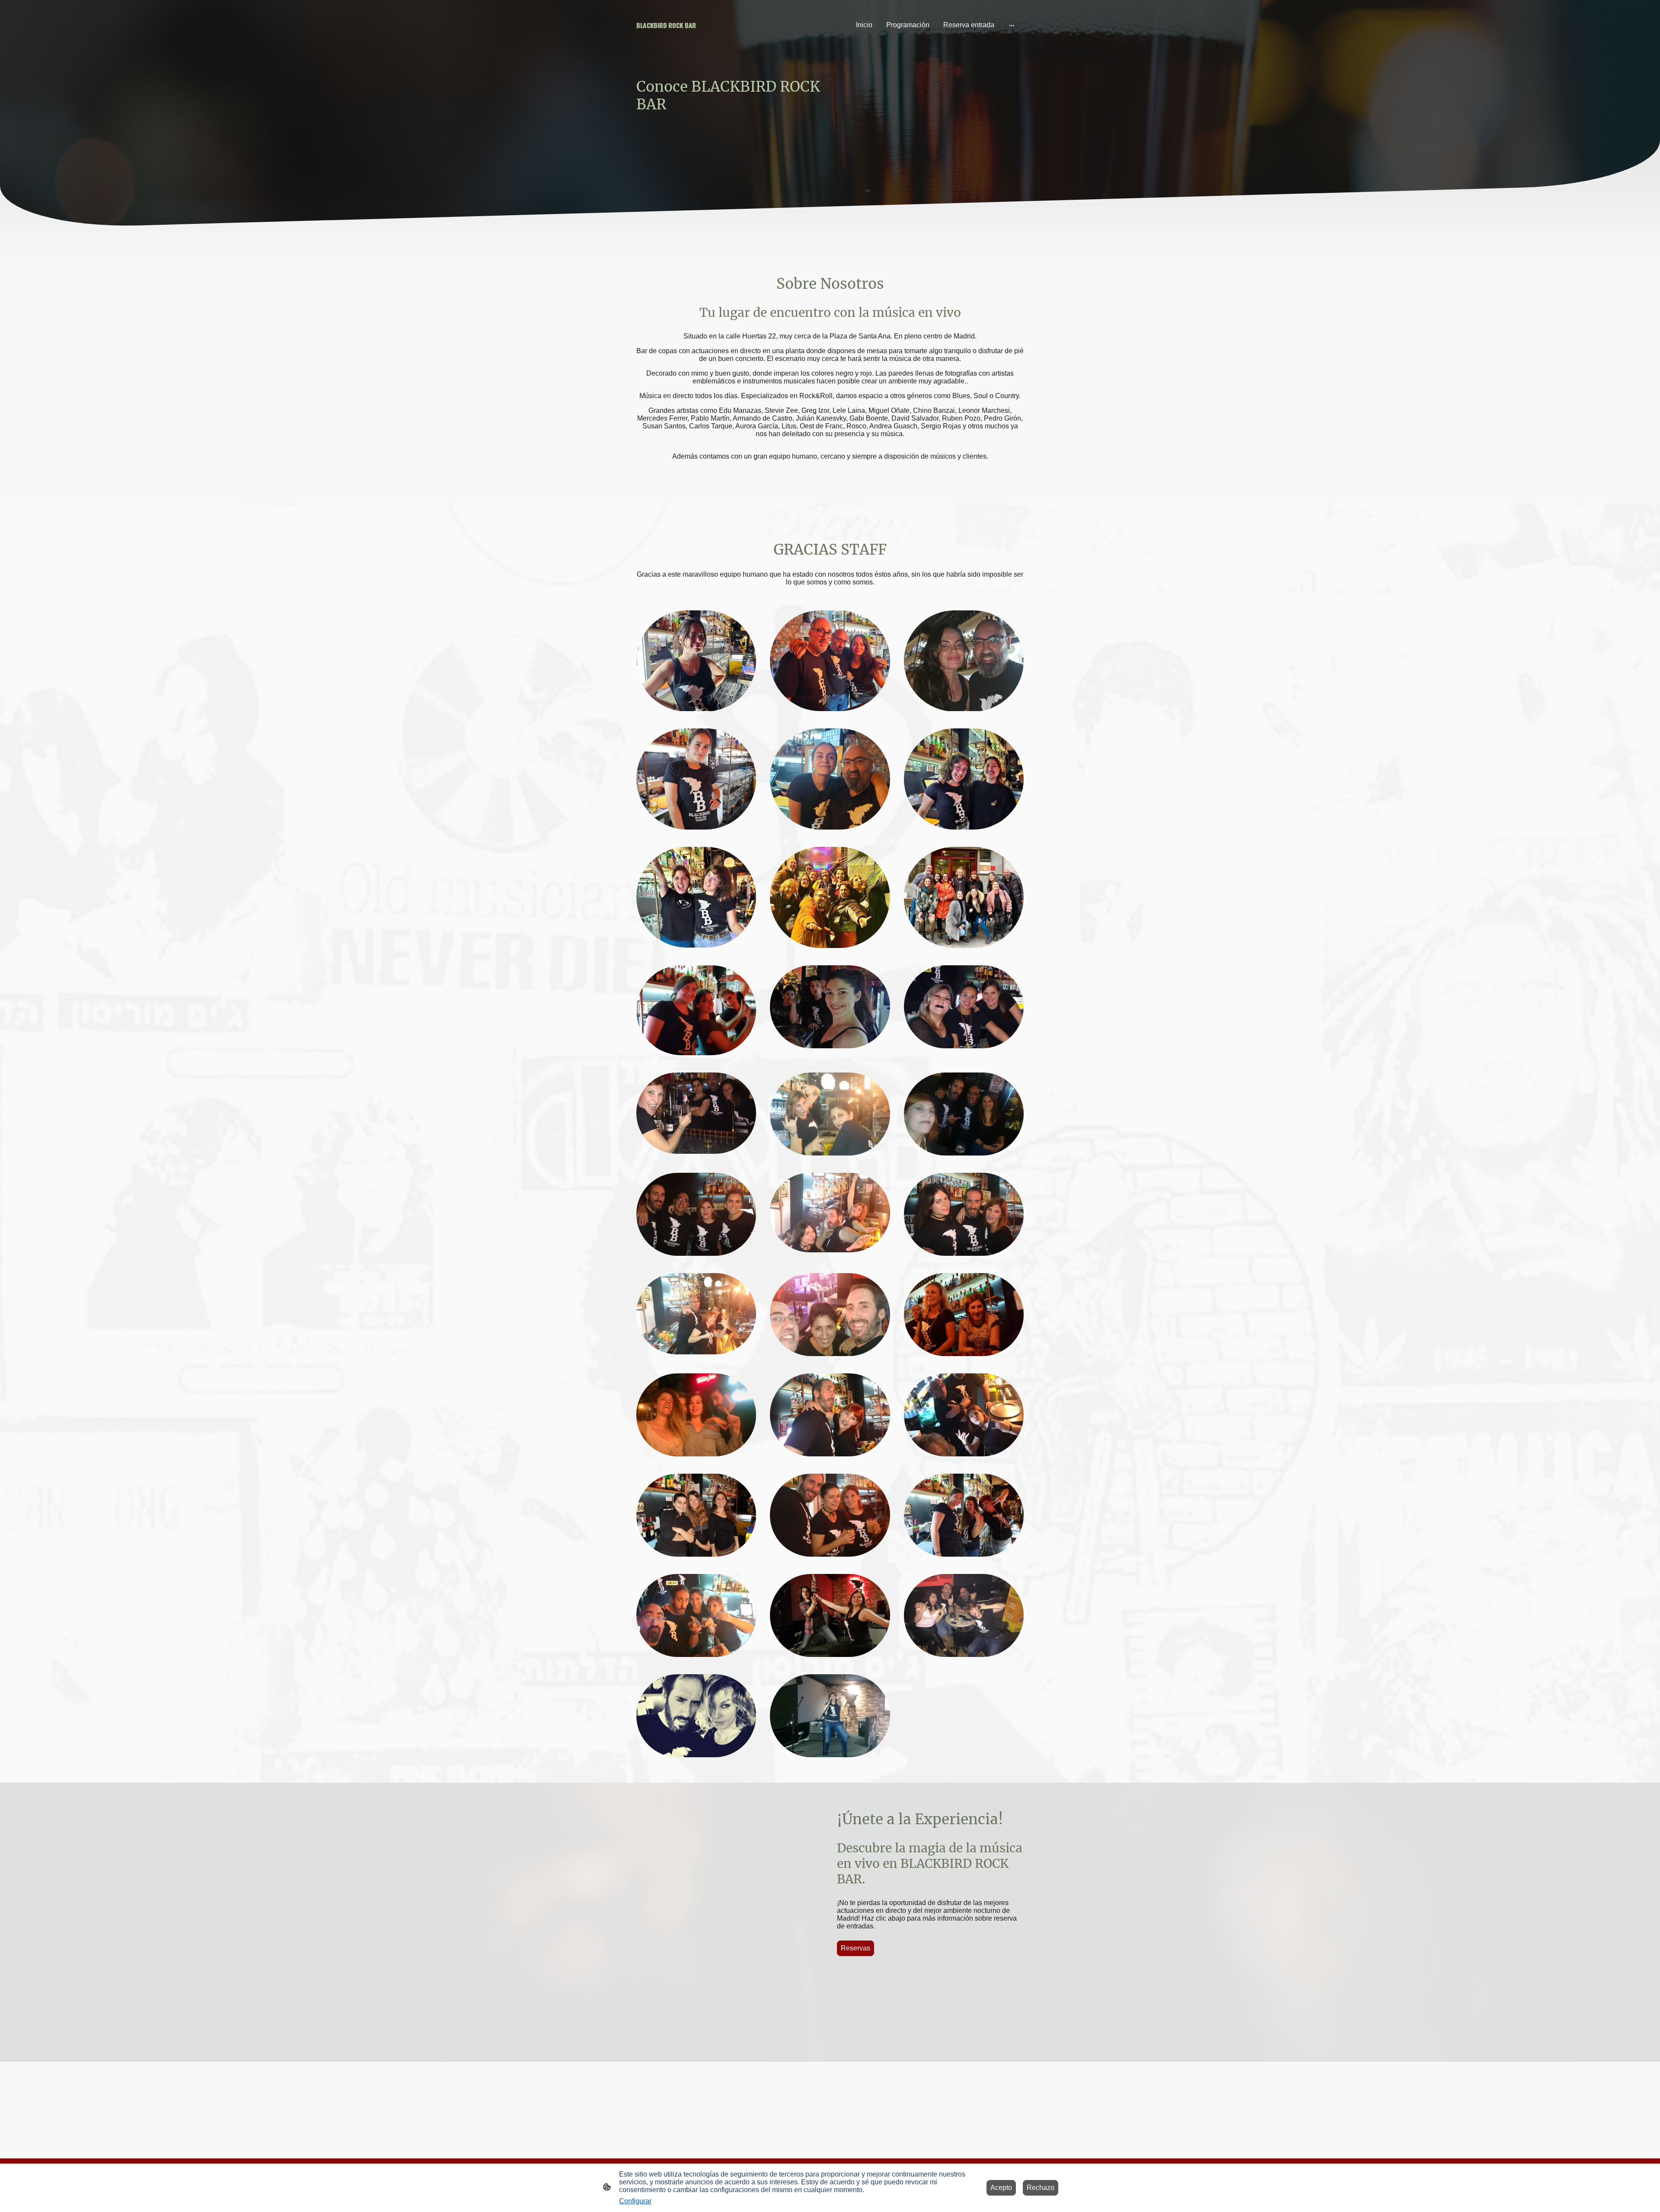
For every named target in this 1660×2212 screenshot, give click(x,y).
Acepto (1001, 2188)
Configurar (635, 2201)
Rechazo (1041, 2188)
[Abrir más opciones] (1012, 25)
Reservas (856, 1948)
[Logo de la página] (696, 38)
